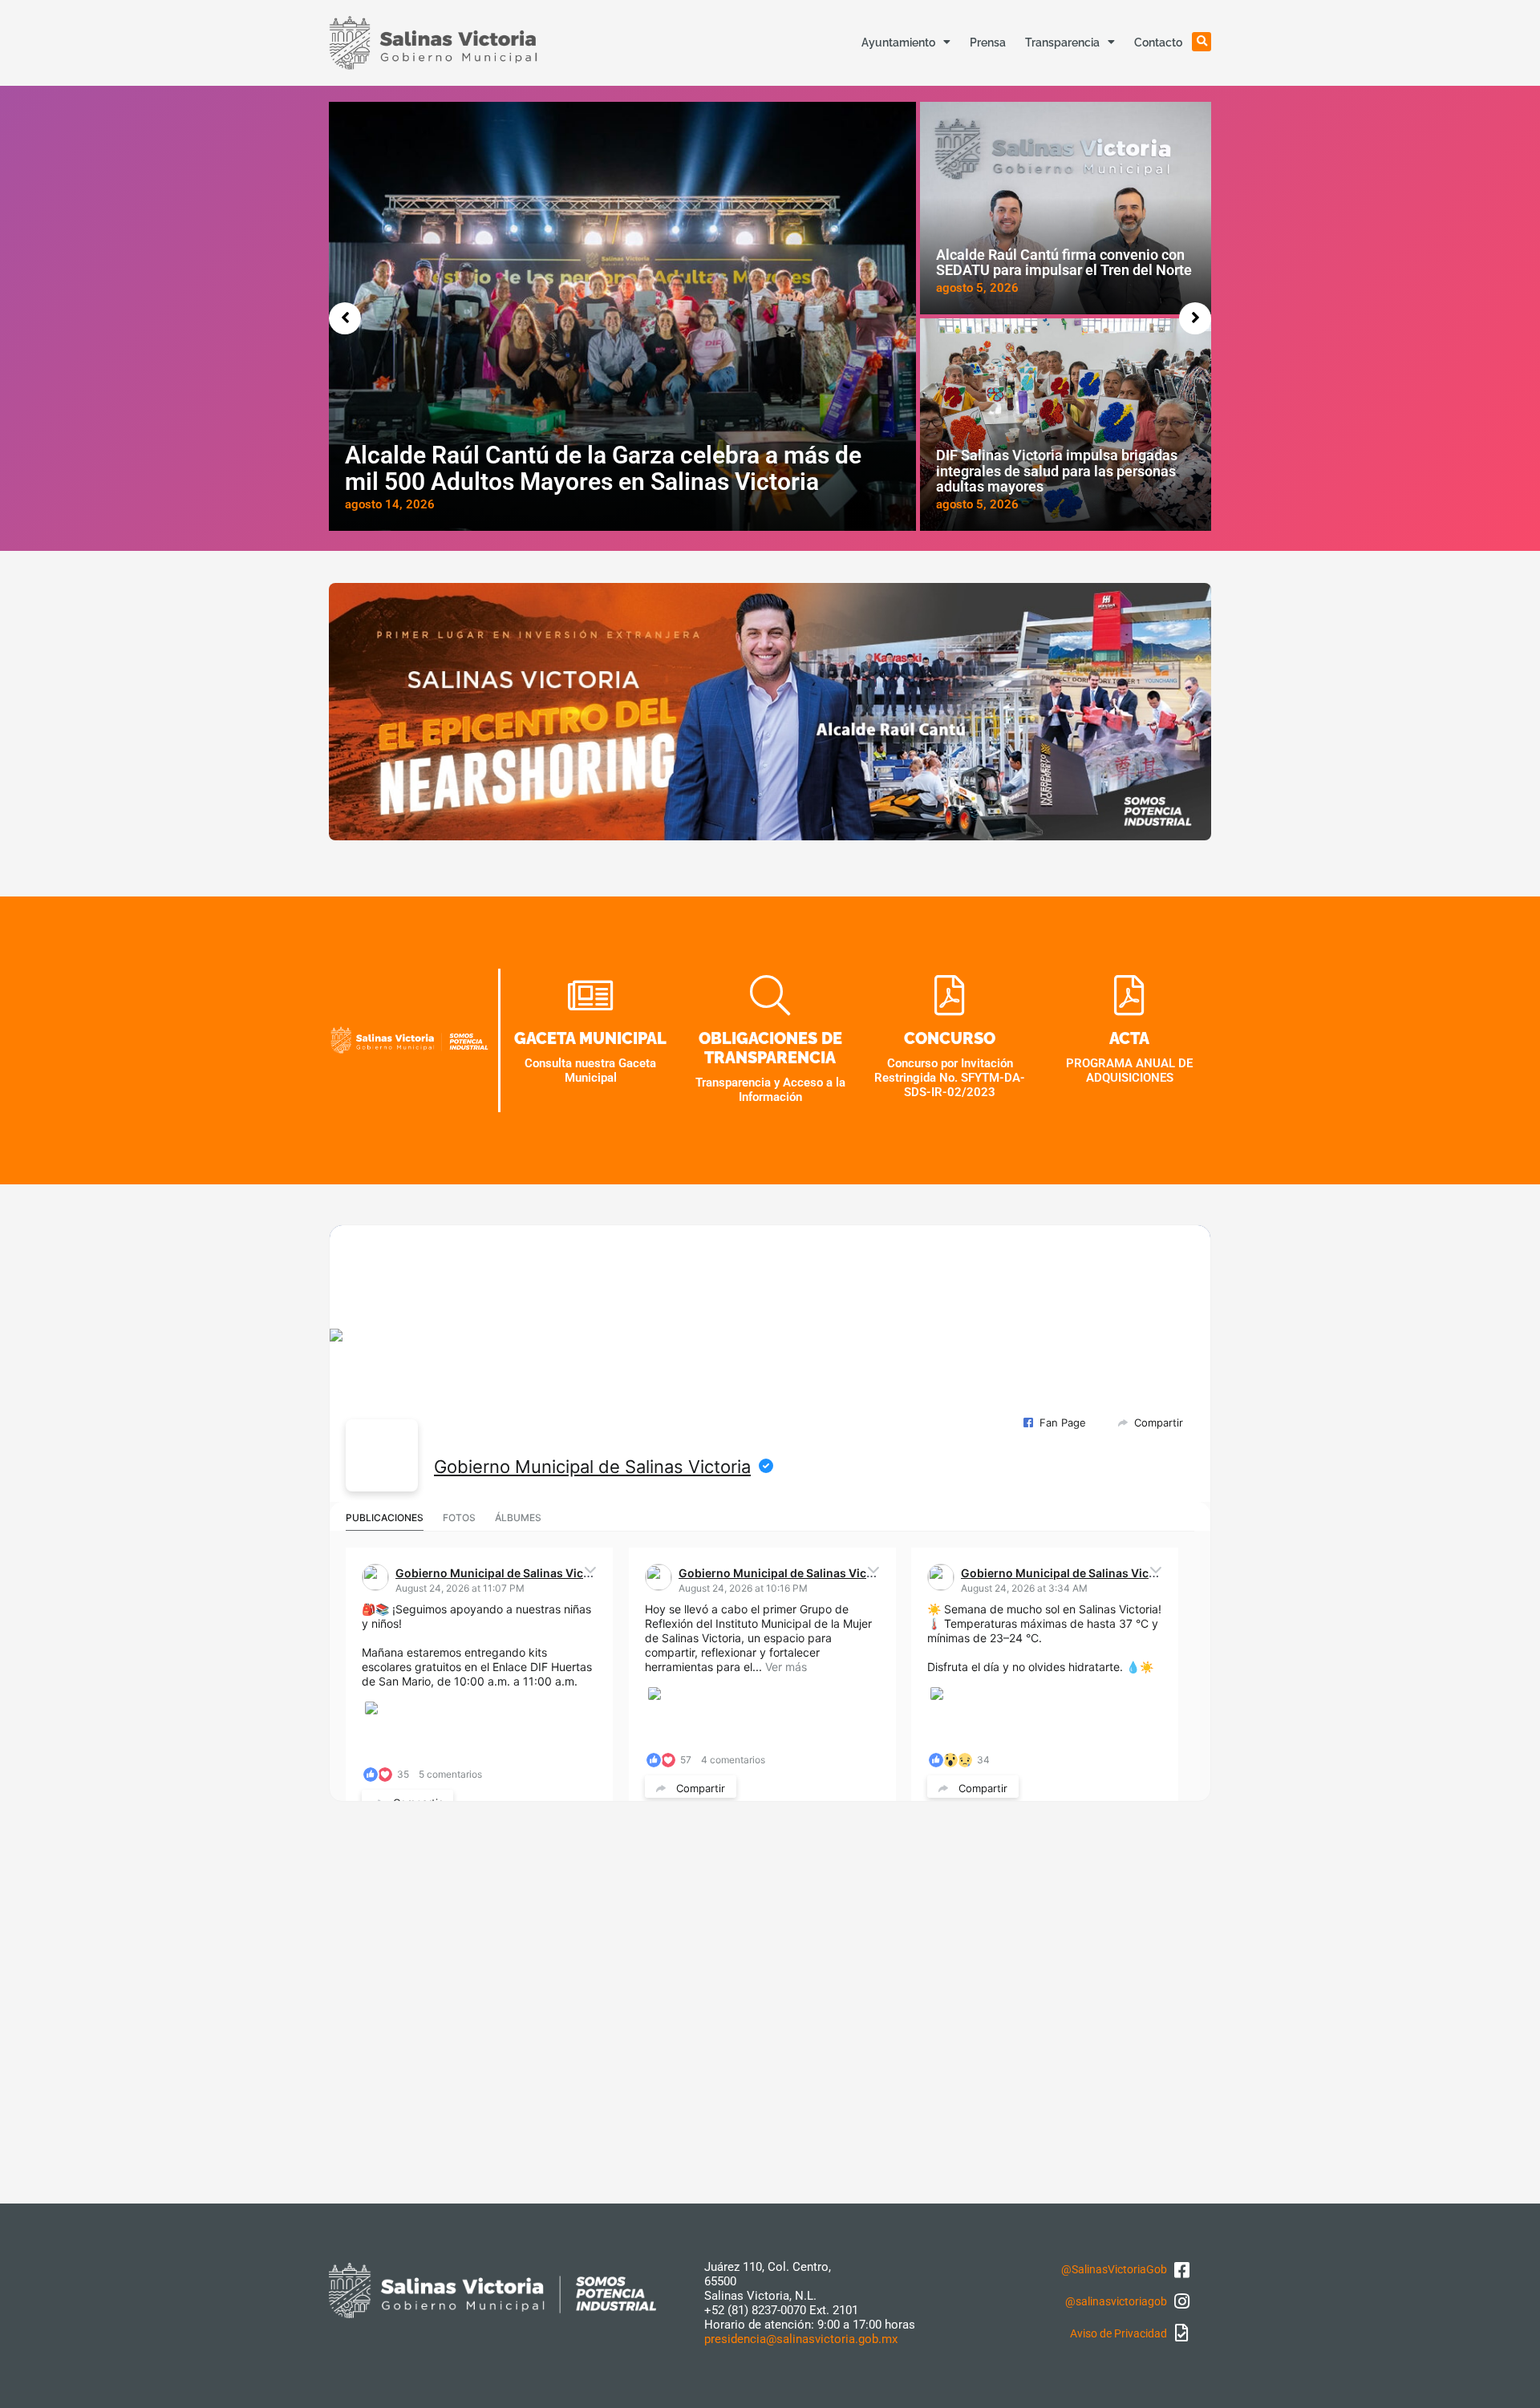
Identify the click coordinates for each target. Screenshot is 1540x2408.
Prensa (988, 42)
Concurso (950, 1038)
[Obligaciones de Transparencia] (770, 997)
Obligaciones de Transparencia (770, 1048)
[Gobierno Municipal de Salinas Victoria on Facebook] (382, 1455)
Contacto (1158, 42)
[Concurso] (950, 997)
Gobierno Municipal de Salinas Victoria (592, 1467)
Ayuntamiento (898, 42)
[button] (1202, 42)
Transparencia (1062, 42)
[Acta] (1129, 997)
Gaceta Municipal (590, 1038)
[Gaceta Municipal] (590, 997)
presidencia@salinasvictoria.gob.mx (801, 2339)
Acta (1129, 1038)
